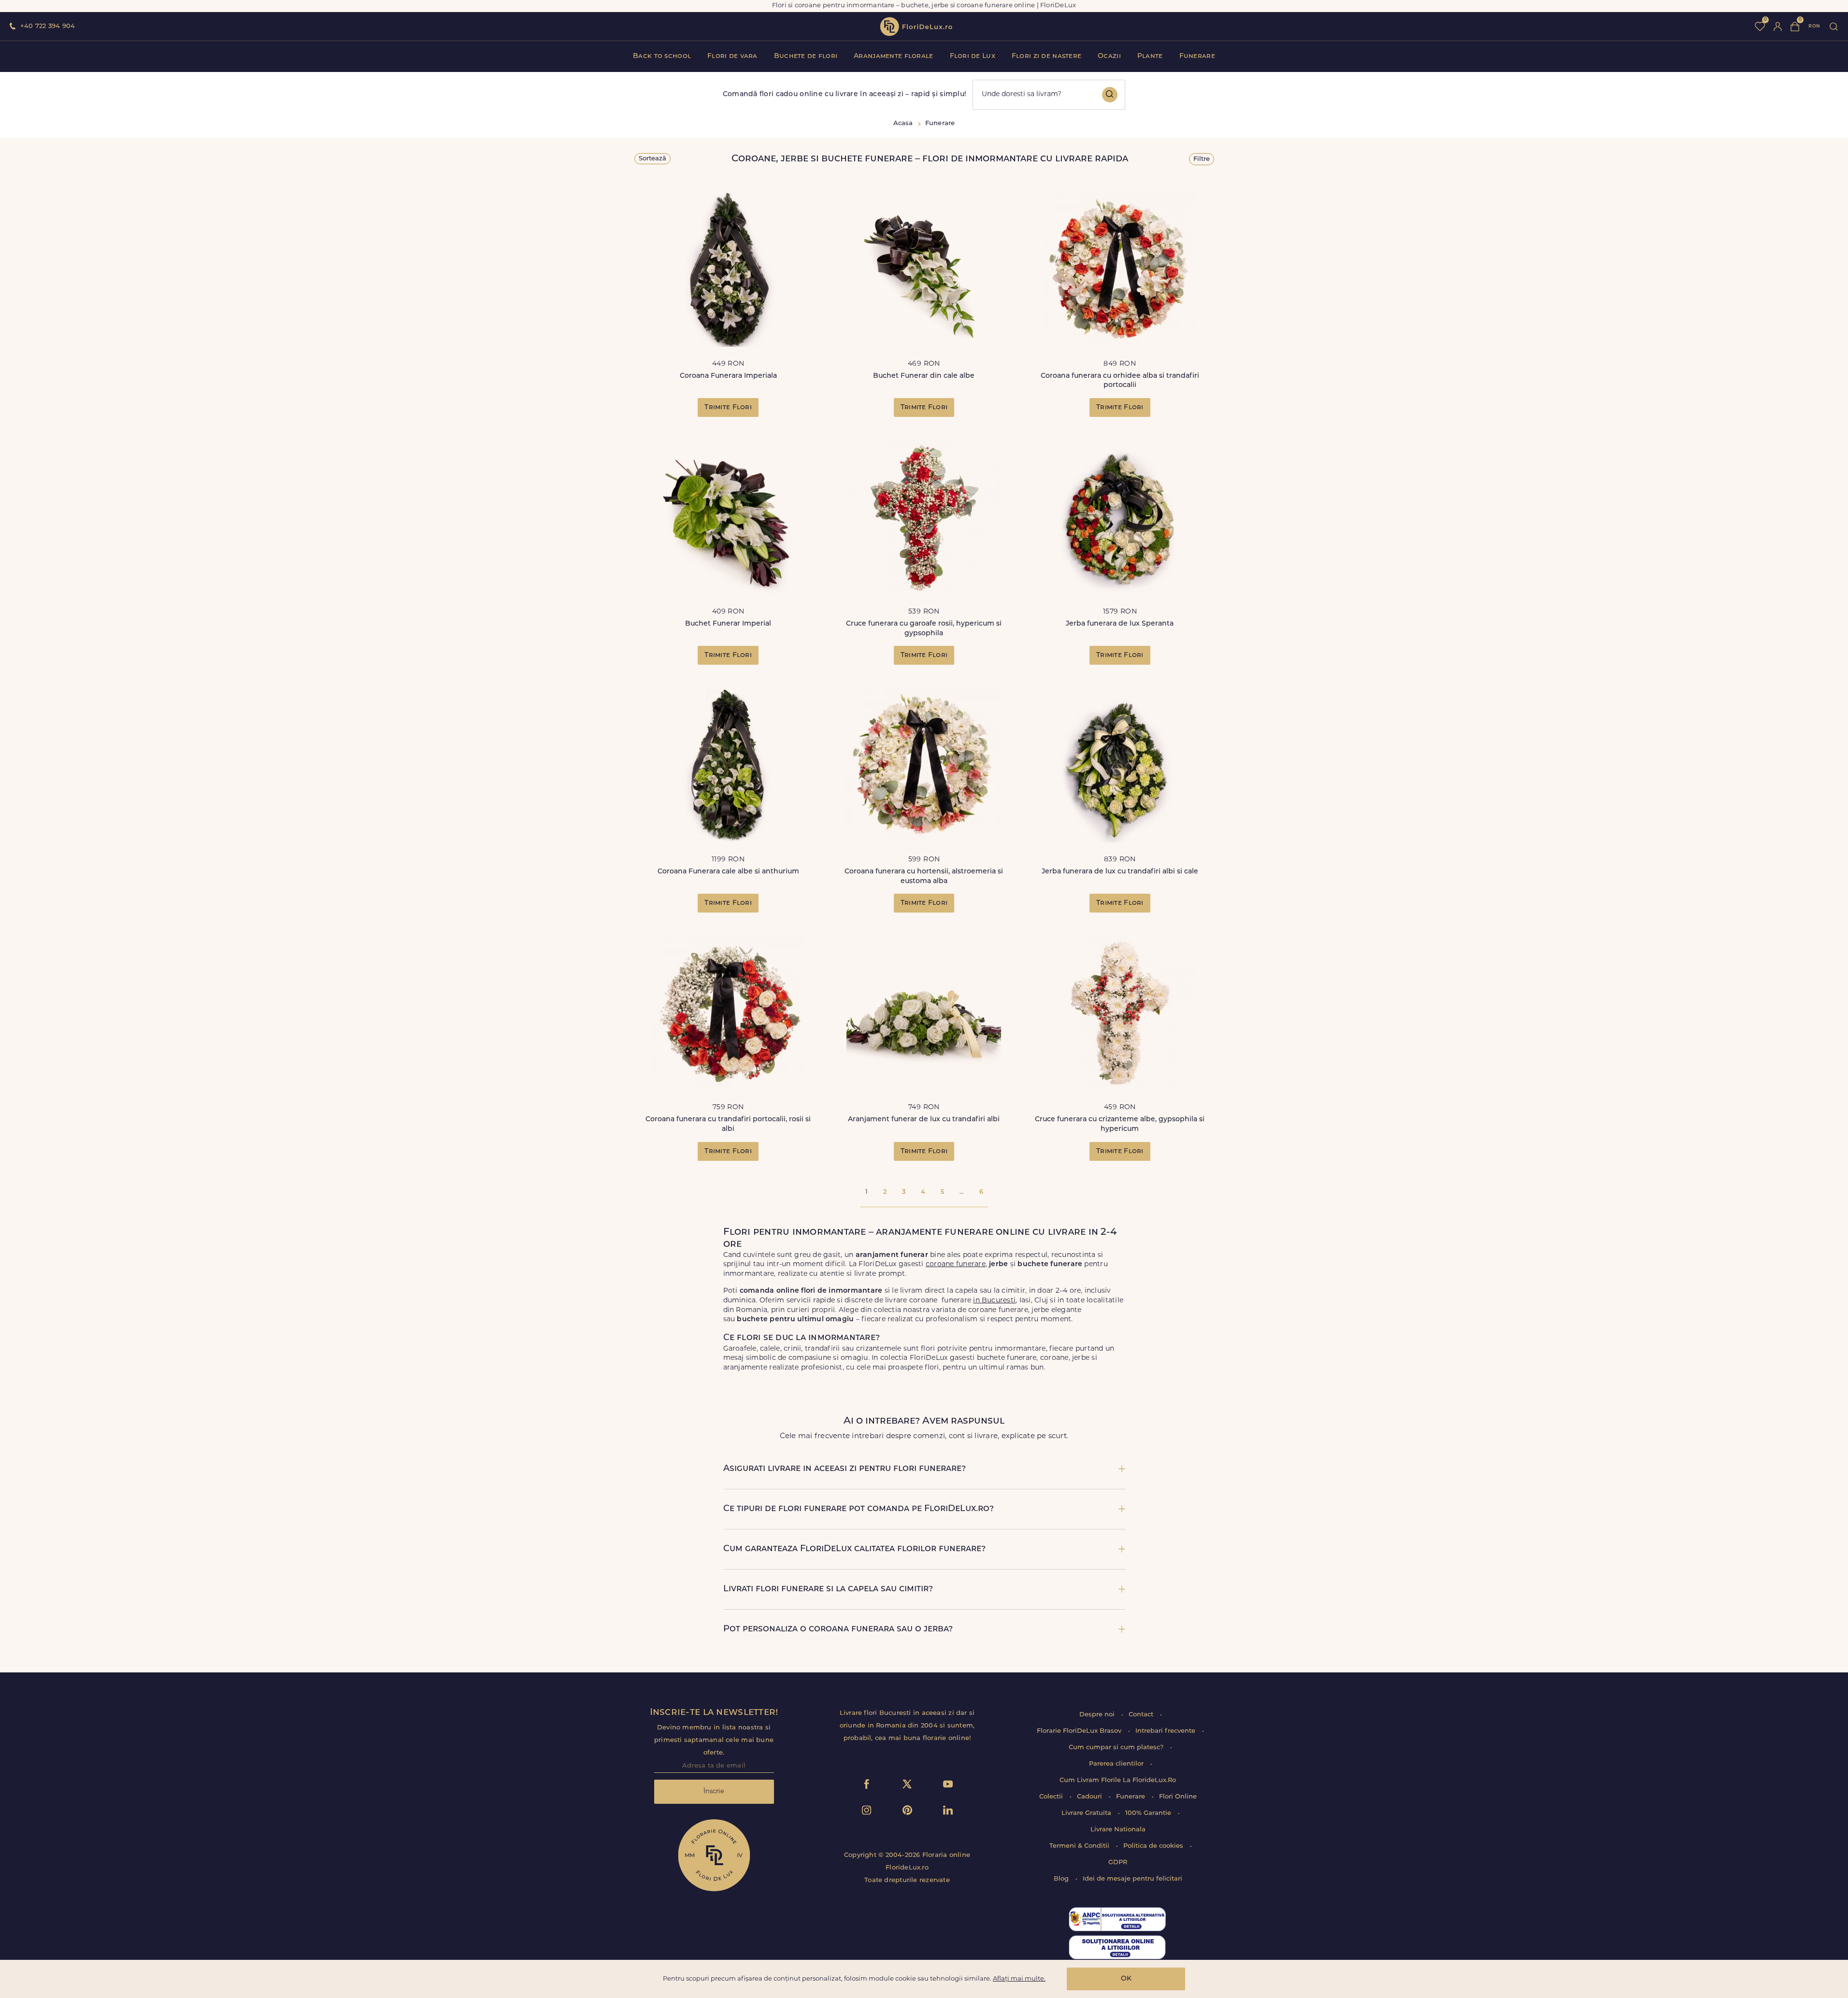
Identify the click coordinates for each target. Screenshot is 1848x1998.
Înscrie (714, 1791)
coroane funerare (956, 1264)
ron (1814, 26)
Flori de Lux (973, 56)
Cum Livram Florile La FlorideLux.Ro (1118, 1780)
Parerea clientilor (1117, 1764)
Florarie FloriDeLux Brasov (1080, 1731)
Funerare (1197, 56)
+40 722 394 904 (48, 26)
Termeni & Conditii (1080, 1846)
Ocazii (1109, 56)
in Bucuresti (994, 1301)
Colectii (1052, 1797)
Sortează (652, 159)
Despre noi (1098, 1715)
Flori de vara (732, 56)
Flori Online (1178, 1797)
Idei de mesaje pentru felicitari (1132, 1879)
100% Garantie (1149, 1813)
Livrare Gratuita (1087, 1813)
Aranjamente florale (893, 56)
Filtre (1202, 159)
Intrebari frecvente (1166, 1731)
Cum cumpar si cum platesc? (1117, 1748)
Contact (1142, 1715)
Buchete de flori (806, 56)
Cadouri (1090, 1797)
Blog (1062, 1879)
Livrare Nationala (1118, 1830)
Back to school (662, 56)
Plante (1150, 56)
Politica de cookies (1154, 1846)
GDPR (1118, 1862)
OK (1126, 1979)
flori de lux (916, 27)
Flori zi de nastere (1046, 56)
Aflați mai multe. (1019, 1979)
